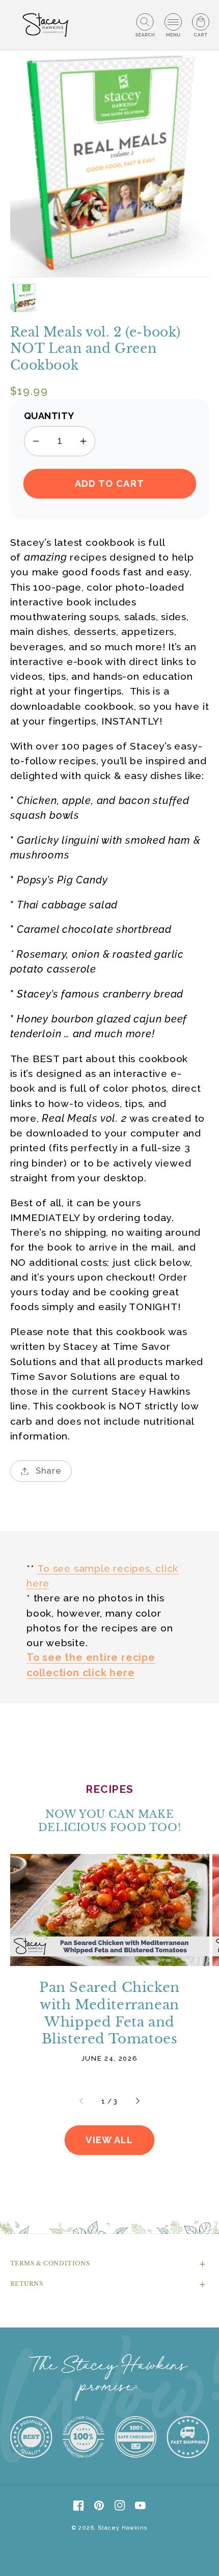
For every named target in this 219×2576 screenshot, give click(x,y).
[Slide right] (137, 2101)
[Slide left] (82, 2101)
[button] (145, 25)
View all (109, 2140)
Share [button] (49, 1471)
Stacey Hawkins (122, 2528)
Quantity (49, 416)
